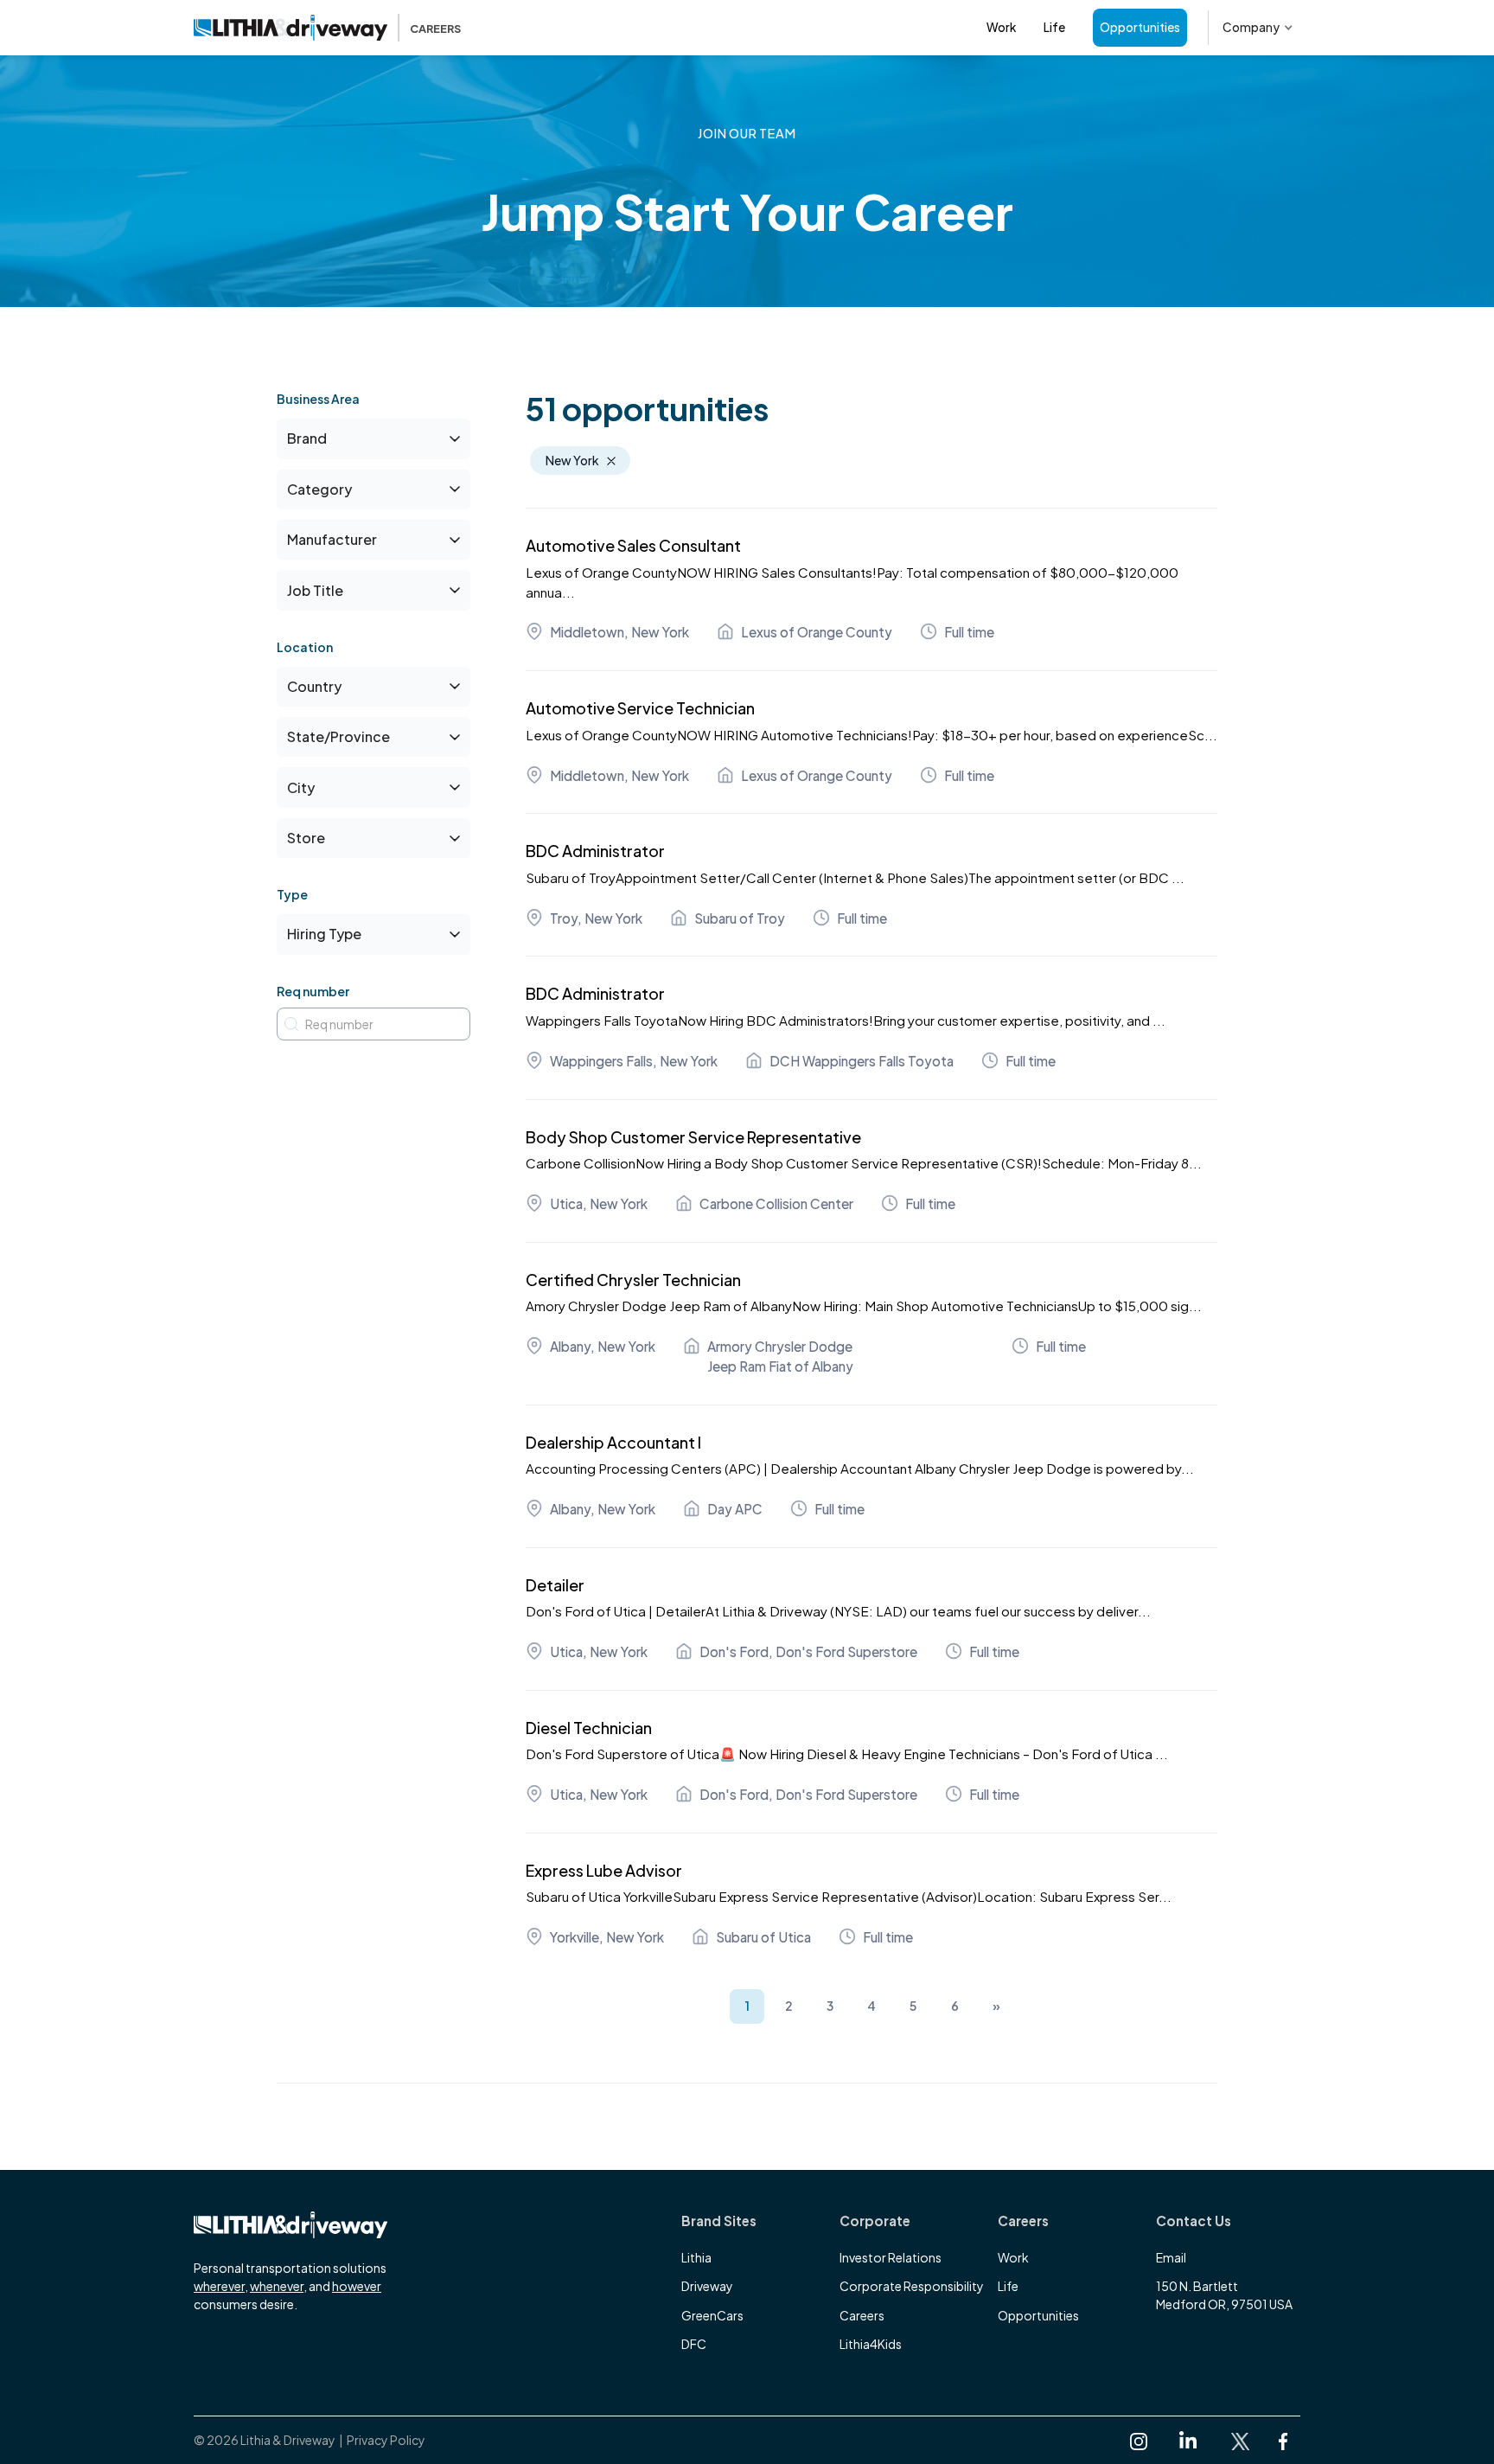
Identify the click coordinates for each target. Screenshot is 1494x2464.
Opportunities (1140, 27)
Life (1054, 27)
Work (1001, 27)
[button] (1258, 28)
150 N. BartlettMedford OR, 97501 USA (1224, 2295)
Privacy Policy (386, 2440)
